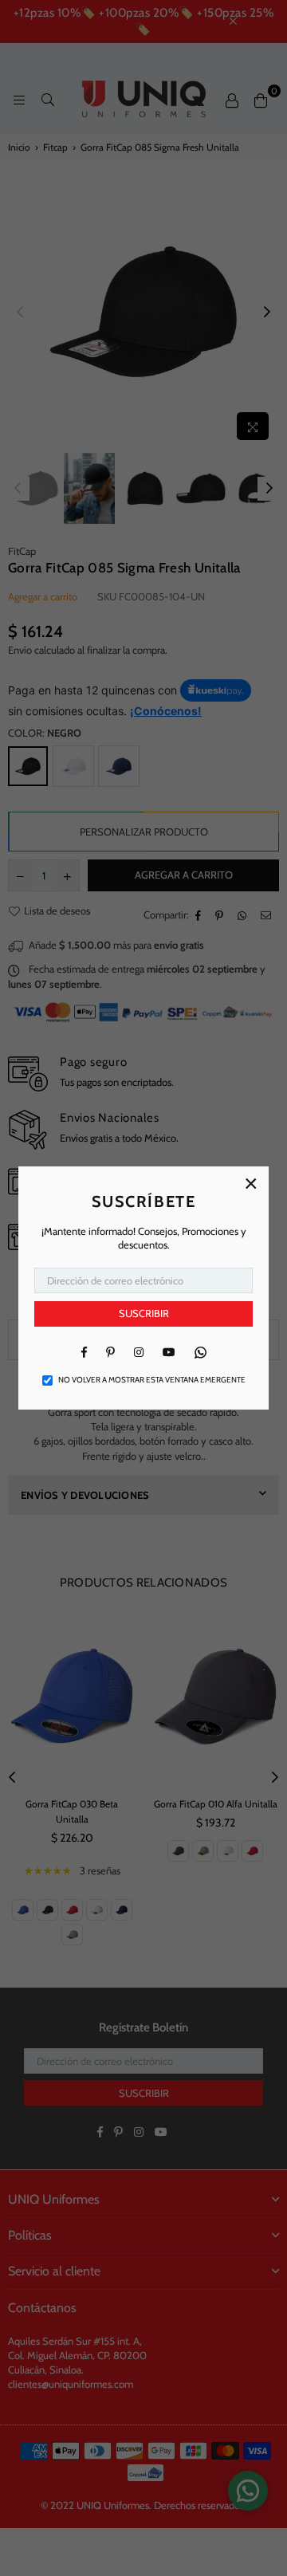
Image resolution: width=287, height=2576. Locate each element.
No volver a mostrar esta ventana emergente (152, 1380)
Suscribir (144, 1313)
